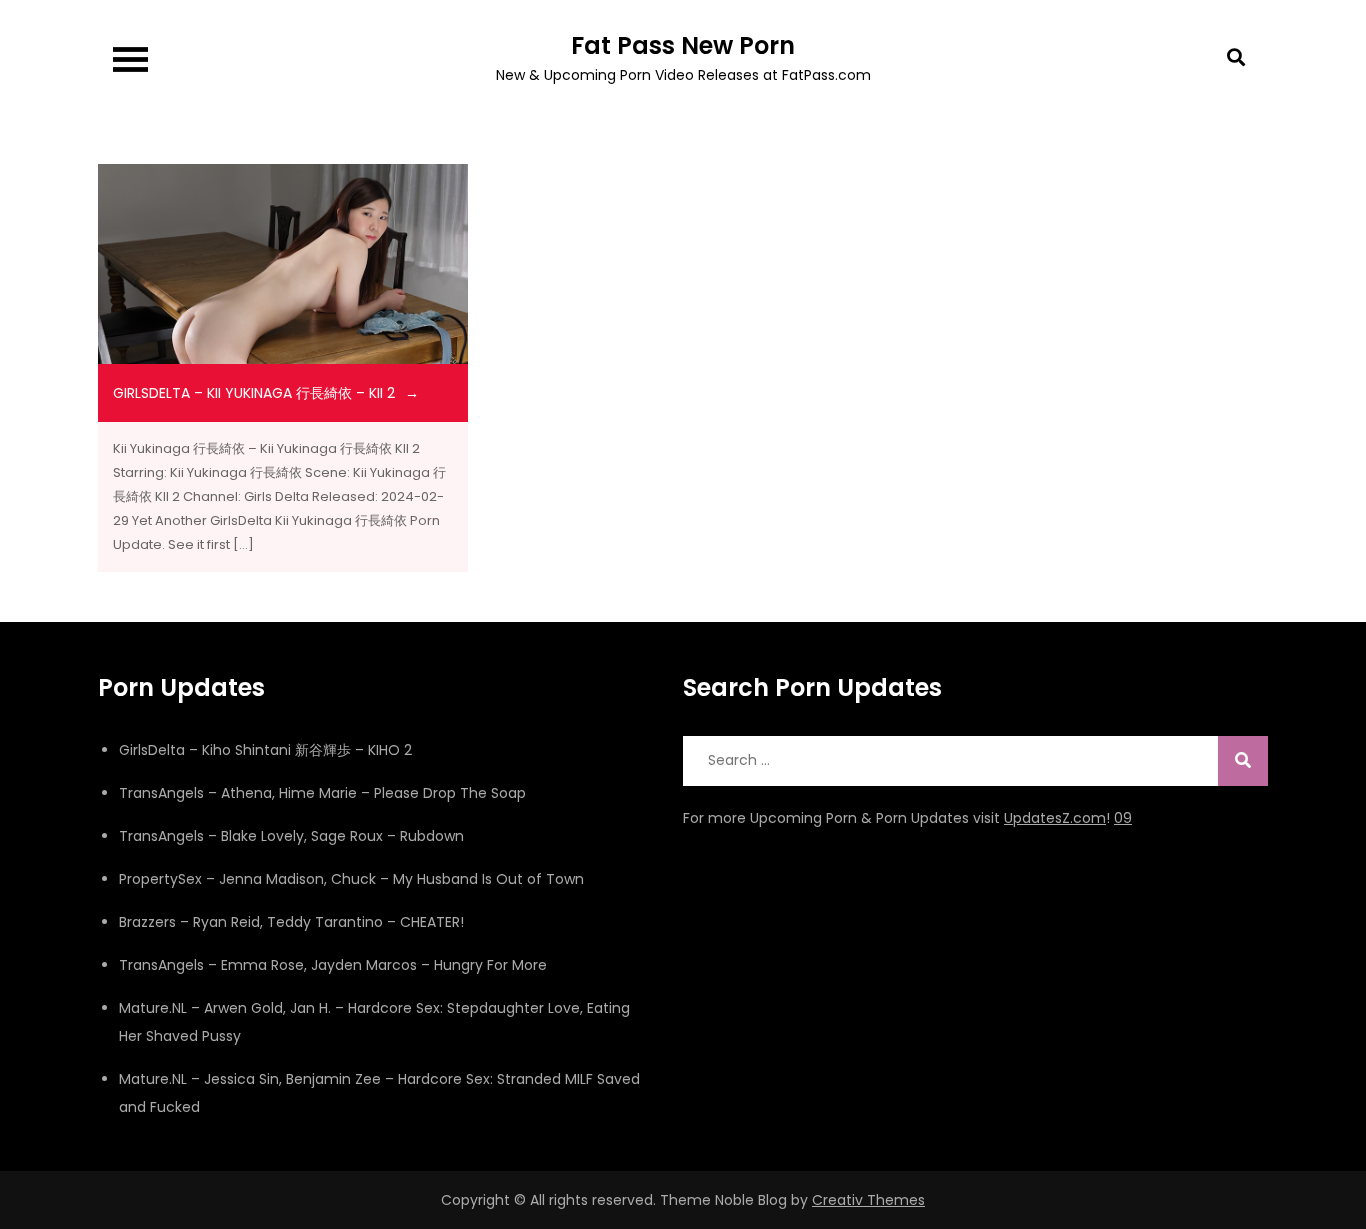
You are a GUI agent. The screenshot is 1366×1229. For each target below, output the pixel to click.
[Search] (1243, 761)
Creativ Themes (868, 1200)
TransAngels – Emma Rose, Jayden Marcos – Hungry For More (333, 965)
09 (1123, 818)
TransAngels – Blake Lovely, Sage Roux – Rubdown (291, 836)
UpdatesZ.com (1055, 818)
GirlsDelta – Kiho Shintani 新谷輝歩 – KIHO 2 (265, 750)
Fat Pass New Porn (683, 45)
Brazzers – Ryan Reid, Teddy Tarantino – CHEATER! (291, 922)
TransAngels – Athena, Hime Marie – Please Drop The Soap (322, 793)
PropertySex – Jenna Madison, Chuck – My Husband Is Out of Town (351, 879)
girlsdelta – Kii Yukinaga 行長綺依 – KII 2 (254, 393)
